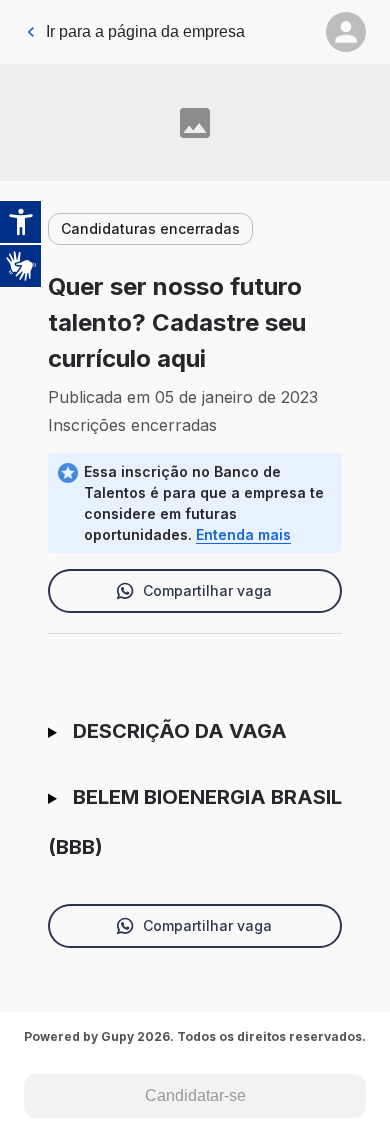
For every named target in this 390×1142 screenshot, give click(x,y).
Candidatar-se (195, 1095)
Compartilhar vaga (207, 590)
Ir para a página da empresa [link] (145, 31)
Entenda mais (243, 534)
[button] (346, 32)
